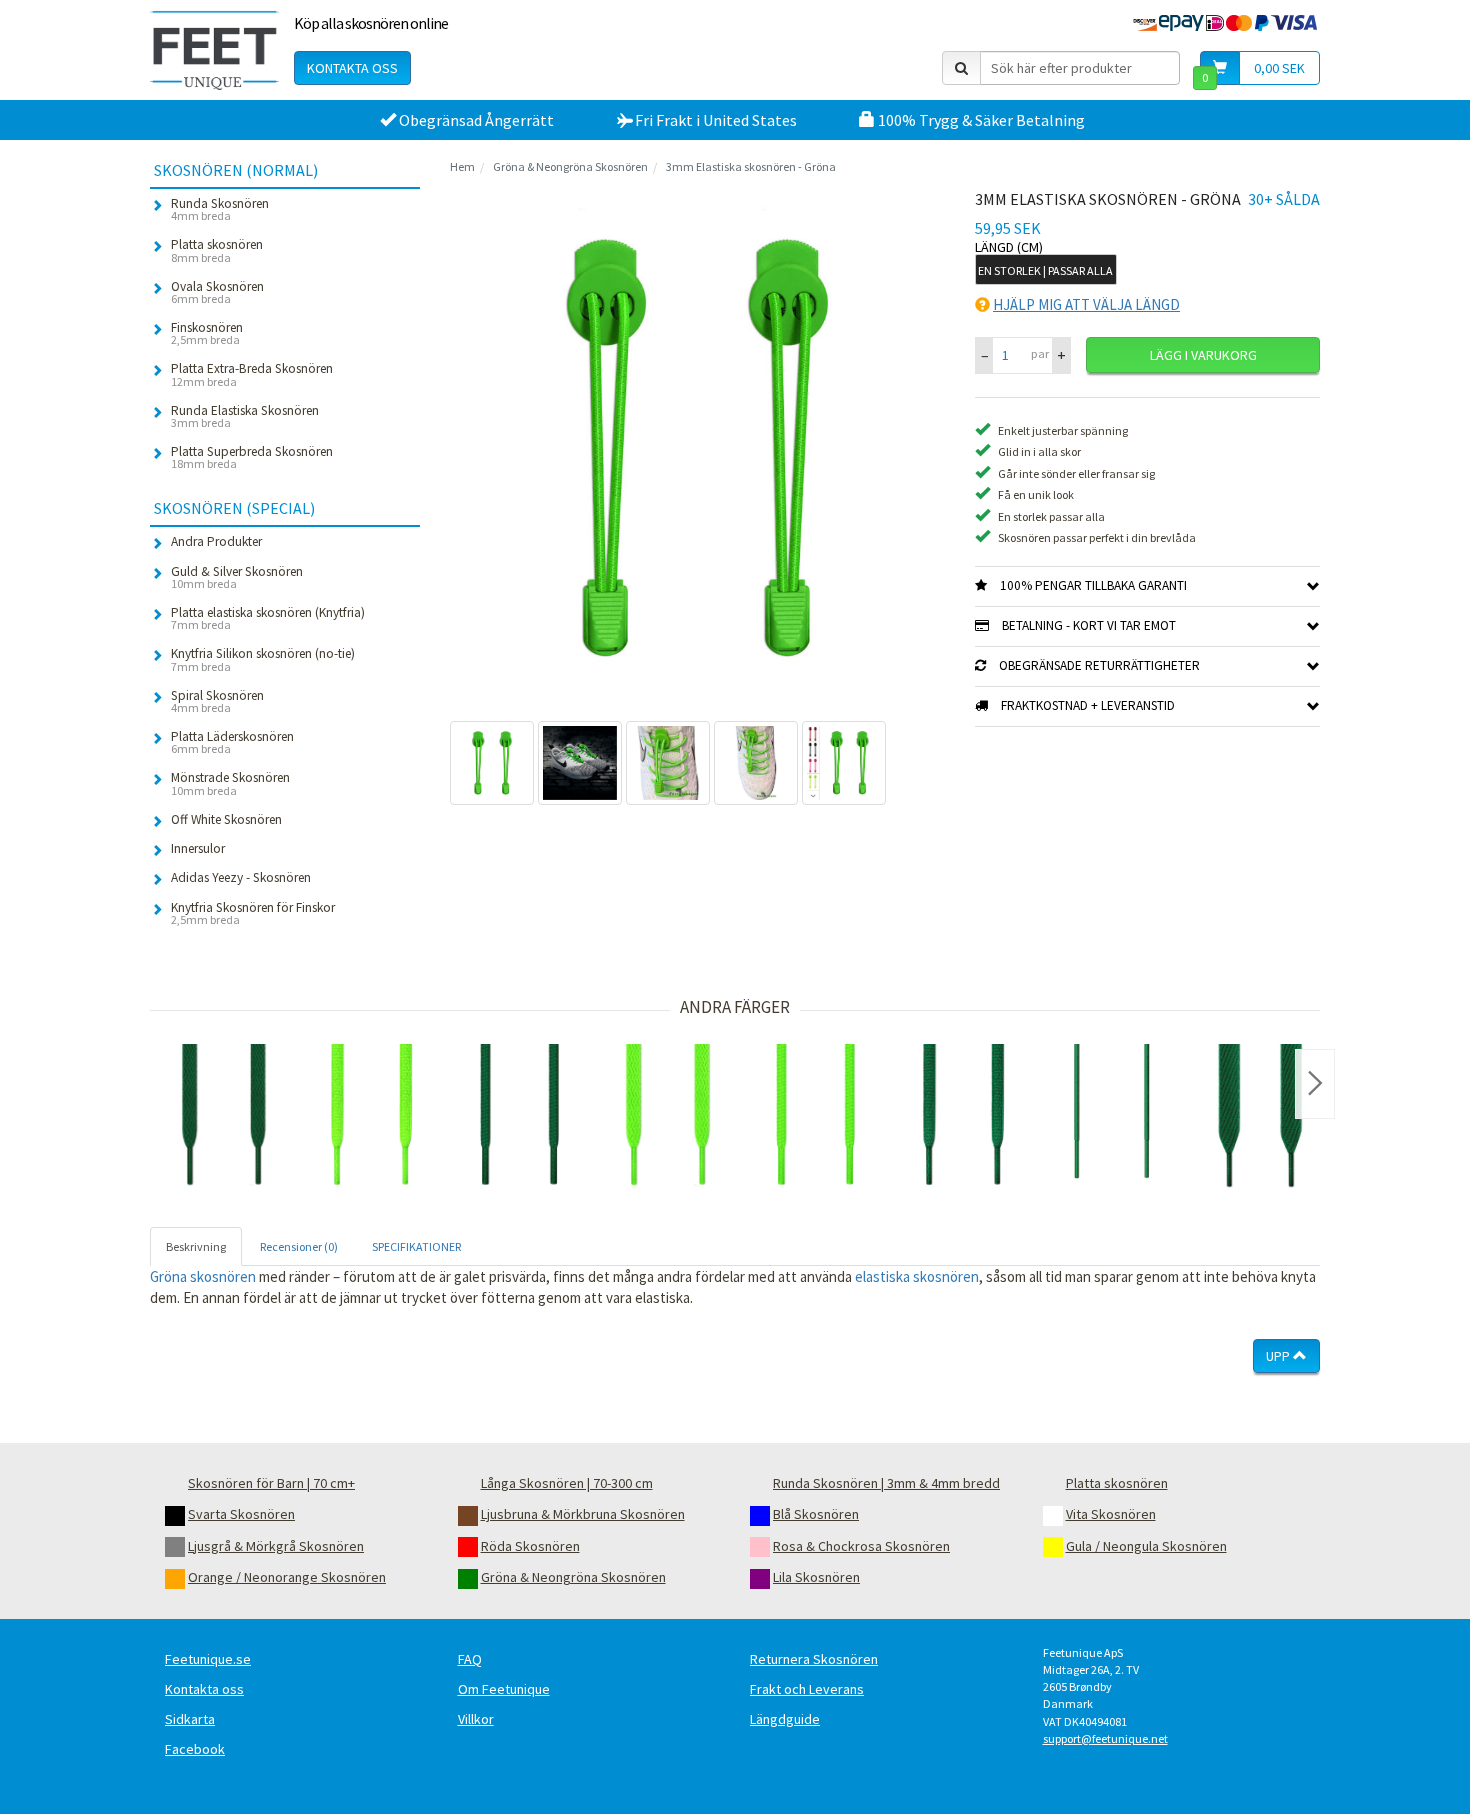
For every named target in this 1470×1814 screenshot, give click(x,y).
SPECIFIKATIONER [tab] (416, 1246)
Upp (1279, 1356)
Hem (462, 166)
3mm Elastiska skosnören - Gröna (751, 166)
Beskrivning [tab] (196, 1246)
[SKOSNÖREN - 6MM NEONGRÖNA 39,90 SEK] (372, 1118)
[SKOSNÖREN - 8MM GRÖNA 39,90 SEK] (224, 1118)
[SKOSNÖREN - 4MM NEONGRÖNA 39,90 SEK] (816, 1118)
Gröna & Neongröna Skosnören (570, 166)
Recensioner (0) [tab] (299, 1246)
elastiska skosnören (917, 1276)
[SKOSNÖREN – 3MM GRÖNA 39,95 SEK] (1112, 1118)
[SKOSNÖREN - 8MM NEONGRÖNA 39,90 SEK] (668, 1118)
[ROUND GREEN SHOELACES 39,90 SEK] (520, 1118)
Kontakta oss (352, 68)
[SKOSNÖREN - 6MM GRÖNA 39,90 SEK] (964, 1118)
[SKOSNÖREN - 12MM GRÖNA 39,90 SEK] (1260, 1118)
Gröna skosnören (203, 1276)
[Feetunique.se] (214, 50)
